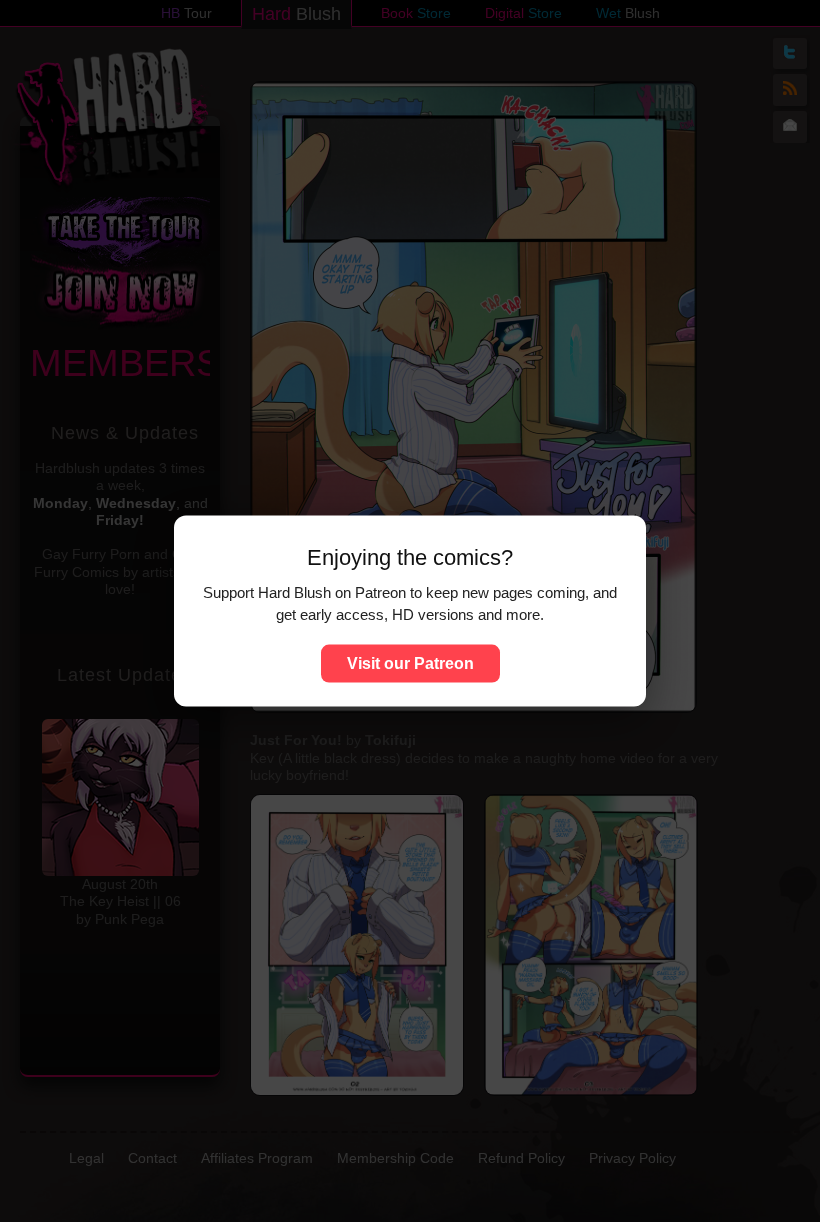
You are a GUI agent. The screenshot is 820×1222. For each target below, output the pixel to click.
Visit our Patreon (410, 662)
